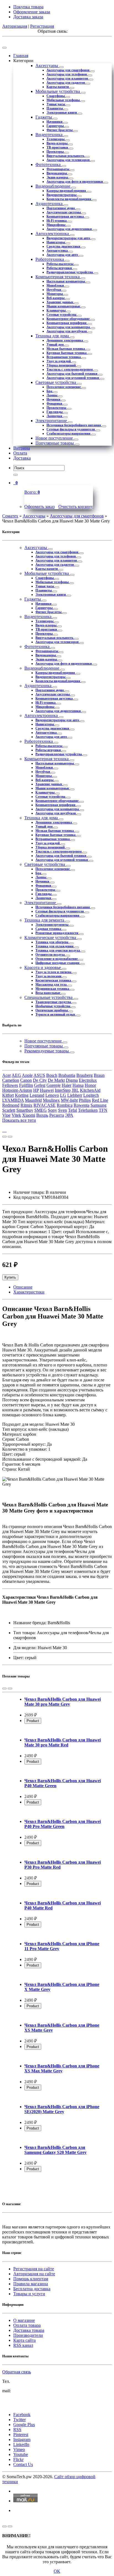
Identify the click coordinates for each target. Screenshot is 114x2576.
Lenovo (52, 1095)
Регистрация (42, 26)
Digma (72, 1080)
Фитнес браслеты (60, 130)
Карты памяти (58, 87)
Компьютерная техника (58, 277)
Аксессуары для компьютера (69, 327)
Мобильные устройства (58, 91)
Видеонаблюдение (53, 186)
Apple (27, 1075)
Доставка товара (29, 2330)
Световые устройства (56, 382)
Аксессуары (47, 66)
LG (63, 1095)
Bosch (52, 1075)
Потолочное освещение (64, 387)
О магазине (24, 2320)
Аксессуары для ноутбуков (67, 331)
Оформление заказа (32, 12)
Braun (99, 1075)
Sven (63, 1110)
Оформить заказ (39, 507)
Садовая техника (49, 929)
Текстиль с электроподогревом (70, 369)
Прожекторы (57, 408)
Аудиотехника (50, 204)
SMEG (41, 1110)
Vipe (6, 1115)
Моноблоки (56, 285)
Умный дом (55, 345)
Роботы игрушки (60, 268)
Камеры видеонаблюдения (67, 191)
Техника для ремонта (45, 920)
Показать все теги (19, 1120)
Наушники (55, 122)
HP (36, 1090)
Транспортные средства (54, 1002)
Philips (85, 1100)
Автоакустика (58, 251)
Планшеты (55, 108)
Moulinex (51, 1100)
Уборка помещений (62, 365)
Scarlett (9, 1110)
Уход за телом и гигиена (54, 972)
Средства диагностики (64, 246)
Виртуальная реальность (66, 156)
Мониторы (55, 294)
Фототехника (49, 164)
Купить (10, 1277)
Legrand (37, 1095)
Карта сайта (24, 2340)
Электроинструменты (52, 925)
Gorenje (54, 1085)
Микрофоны (56, 225)
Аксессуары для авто (63, 255)
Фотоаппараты (58, 169)
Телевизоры (56, 139)
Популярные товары (55, 443)
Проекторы (55, 152)
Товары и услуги (29, 2294)
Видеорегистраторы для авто (69, 238)
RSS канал (23, 2345)
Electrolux (88, 1080)
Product (33, 1721)
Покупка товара (28, 7)
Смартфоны (56, 96)
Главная (21, 56)
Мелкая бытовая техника (66, 349)
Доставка (22, 458)
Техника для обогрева (52, 942)
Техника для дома (53, 336)
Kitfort (8, 1095)
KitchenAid (90, 1090)
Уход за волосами (49, 976)
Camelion (11, 1080)
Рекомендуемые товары (47, 1051)
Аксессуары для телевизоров (68, 160)
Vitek (16, 1115)
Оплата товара (27, 2325)
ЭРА (69, 1115)
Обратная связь (17, 2372)
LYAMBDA (13, 1100)
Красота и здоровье (43, 967)
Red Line (100, 1100)
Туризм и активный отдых (56, 1014)
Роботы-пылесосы (60, 264)
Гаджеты (44, 117)
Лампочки (55, 416)
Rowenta (81, 1105)
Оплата (20, 453)
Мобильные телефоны (64, 100)
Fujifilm (26, 1085)
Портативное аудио (61, 208)
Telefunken (88, 1110)
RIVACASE (45, 1105)
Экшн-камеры (58, 177)
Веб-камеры (56, 298)
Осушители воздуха (50, 955)
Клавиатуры (56, 310)
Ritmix (26, 1105)
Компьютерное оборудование (68, 319)
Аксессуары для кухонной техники (73, 378)
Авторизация (15, 26)
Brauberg (85, 1075)
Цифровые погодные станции (58, 963)
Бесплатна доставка (32, 2289)
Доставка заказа (28, 17)
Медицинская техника (53, 989)
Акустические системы (64, 212)
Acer (7, 1075)
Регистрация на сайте (34, 2269)
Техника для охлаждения (55, 946)
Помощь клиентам (31, 2279)
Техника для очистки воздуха (58, 950)
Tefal (72, 1110)
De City (40, 1080)
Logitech (91, 1095)
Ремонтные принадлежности (57, 933)
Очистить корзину (76, 507)
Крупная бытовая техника (67, 353)
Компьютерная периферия (67, 323)
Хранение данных (60, 302)
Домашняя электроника (65, 340)
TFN (103, 1110)
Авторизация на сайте (34, 2274)
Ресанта (57, 1115)
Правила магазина (31, 2284)
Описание (23, 1287)
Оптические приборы (52, 1010)
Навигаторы (56, 242)
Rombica (65, 1105)
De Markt (56, 1080)
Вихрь (42, 1115)
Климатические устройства (51, 938)
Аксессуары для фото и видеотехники (75, 182)
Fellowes (10, 1085)
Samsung (99, 1105)
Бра (50, 391)
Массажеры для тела (51, 985)
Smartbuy (25, 1110)
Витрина (22, 448)
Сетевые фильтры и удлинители (71, 429)
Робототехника (50, 259)
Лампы (52, 395)
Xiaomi (29, 1115)
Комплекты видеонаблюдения (69, 199)
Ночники (54, 399)
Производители (28, 2335)
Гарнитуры (55, 126)
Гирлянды (55, 412)
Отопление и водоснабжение (57, 959)
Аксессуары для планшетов (68, 78)
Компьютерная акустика (66, 216)
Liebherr (75, 1095)
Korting (22, 1095)
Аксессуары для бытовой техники (72, 374)
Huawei (47, 1090)
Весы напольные (48, 993)
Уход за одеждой (59, 361)
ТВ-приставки (58, 147)
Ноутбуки (54, 290)
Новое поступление (55, 438)
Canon (26, 1080)
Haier (67, 1085)
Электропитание (52, 421)
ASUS (39, 1075)
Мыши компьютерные (64, 306)
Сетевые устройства (62, 315)
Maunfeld (33, 1100)
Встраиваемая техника (64, 357)
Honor (90, 1085)
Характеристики (29, 1292)
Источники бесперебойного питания (74, 425)
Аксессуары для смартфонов (68, 70)
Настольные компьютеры (66, 281)
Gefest (40, 1085)
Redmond (11, 1105)
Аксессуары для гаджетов (66, 83)
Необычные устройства (53, 1006)
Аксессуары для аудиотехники (70, 229)
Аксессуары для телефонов (67, 74)
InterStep (63, 1090)
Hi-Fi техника (57, 221)
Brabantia (67, 1075)
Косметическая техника (54, 980)
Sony (52, 1110)
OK (57, 2571)
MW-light (69, 1100)
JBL (75, 1090)
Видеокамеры (57, 173)
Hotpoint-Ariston (17, 1090)
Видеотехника (50, 135)
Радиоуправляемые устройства (70, 272)
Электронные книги (62, 113)
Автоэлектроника (53, 234)
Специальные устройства (49, 997)
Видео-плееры (57, 143)
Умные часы (56, 104)
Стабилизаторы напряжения (69, 433)
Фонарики (55, 404)
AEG (16, 1075)
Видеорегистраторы (62, 195)
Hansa (78, 1085)
